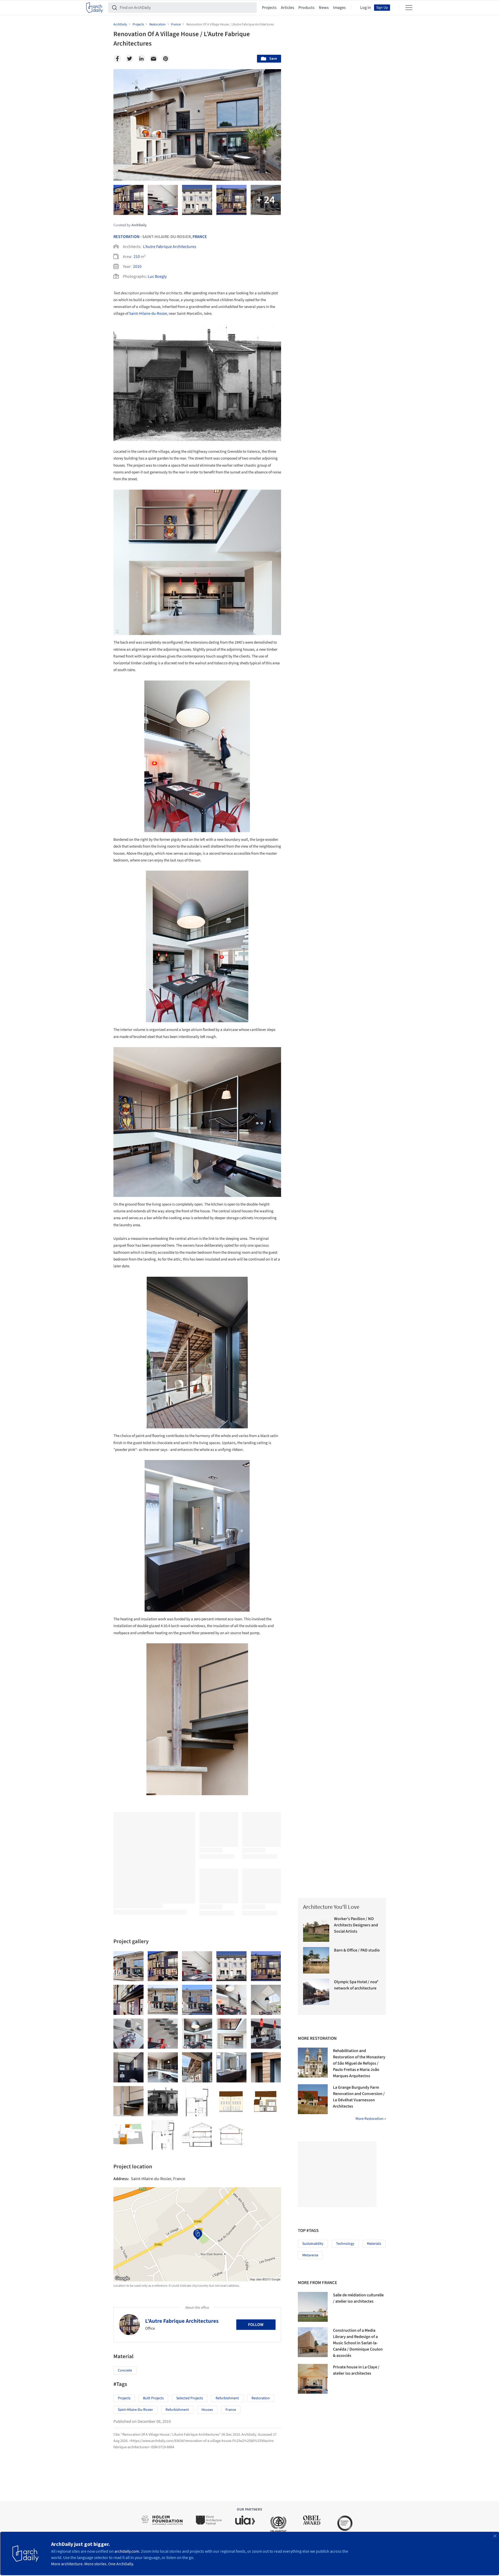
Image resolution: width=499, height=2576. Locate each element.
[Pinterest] (166, 59)
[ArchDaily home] (95, 8)
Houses (207, 2410)
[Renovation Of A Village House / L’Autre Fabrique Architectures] (128, 1966)
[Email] (153, 59)
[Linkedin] (141, 59)
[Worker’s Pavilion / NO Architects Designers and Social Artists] (316, 1929)
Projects (269, 8)
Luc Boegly (157, 277)
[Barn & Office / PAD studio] (316, 1960)
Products (306, 8)
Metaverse (310, 2255)
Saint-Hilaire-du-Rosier (148, 314)
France (200, 237)
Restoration (127, 237)
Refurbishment (227, 2398)
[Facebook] (117, 59)
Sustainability (313, 2244)
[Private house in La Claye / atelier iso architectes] (313, 2379)
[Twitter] (129, 59)
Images (339, 8)
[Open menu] (409, 8)
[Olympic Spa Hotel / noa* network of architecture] (316, 1992)
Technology (345, 2244)
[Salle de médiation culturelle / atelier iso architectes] (313, 2307)
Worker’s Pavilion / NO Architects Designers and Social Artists (356, 1925)
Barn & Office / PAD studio (357, 1950)
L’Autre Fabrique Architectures (170, 247)
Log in (366, 8)
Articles (287, 8)
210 (137, 257)
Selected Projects (190, 2398)
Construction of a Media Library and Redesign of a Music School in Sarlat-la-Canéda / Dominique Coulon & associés (358, 2343)
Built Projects (153, 2398)
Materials (374, 2244)
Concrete (125, 2370)
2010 (137, 267)
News (324, 8)
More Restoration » (371, 2119)
